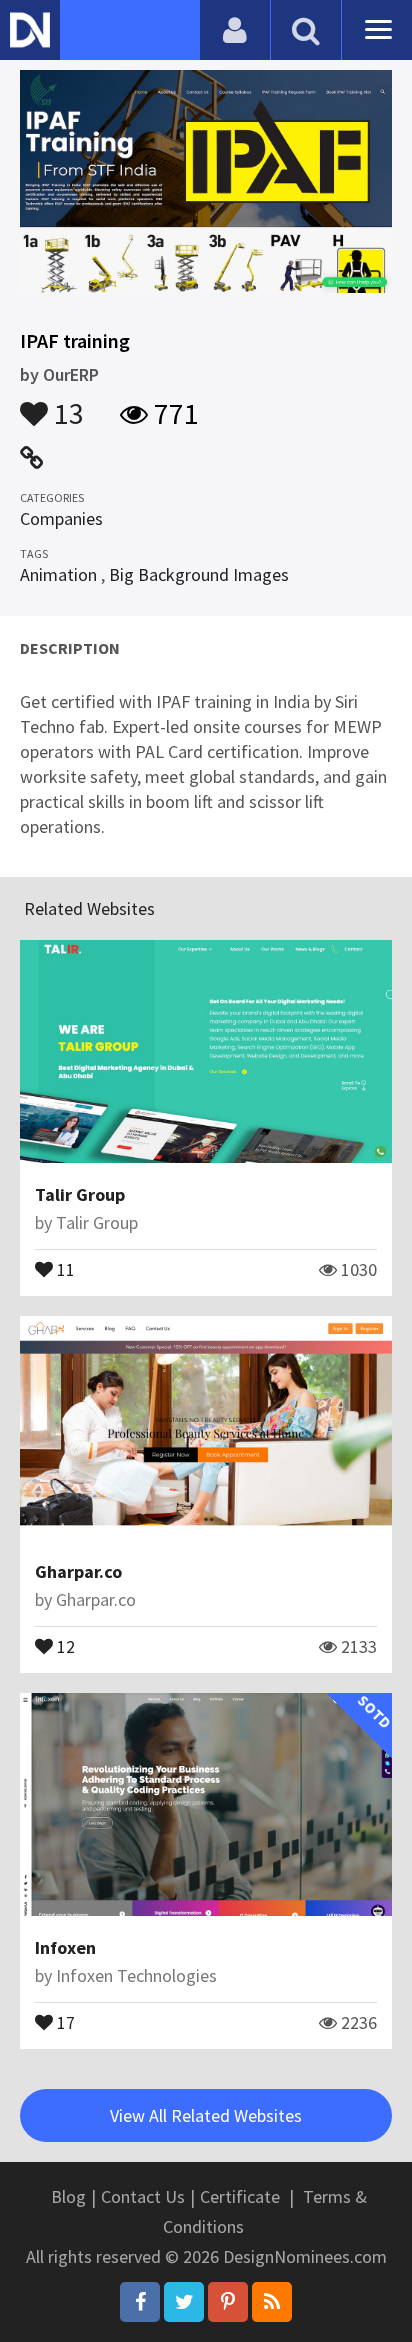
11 (64, 1268)
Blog (68, 2196)
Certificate (240, 2196)
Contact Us (143, 2196)
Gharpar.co (78, 1571)
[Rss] (272, 2302)
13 (66, 404)
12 (64, 1645)
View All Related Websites (206, 2115)
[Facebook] (140, 2302)
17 (64, 2021)
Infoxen (65, 1947)
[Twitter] (184, 2302)
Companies (61, 518)
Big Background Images (199, 574)
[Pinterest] (228, 2302)
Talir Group (80, 1194)
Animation (58, 574)
